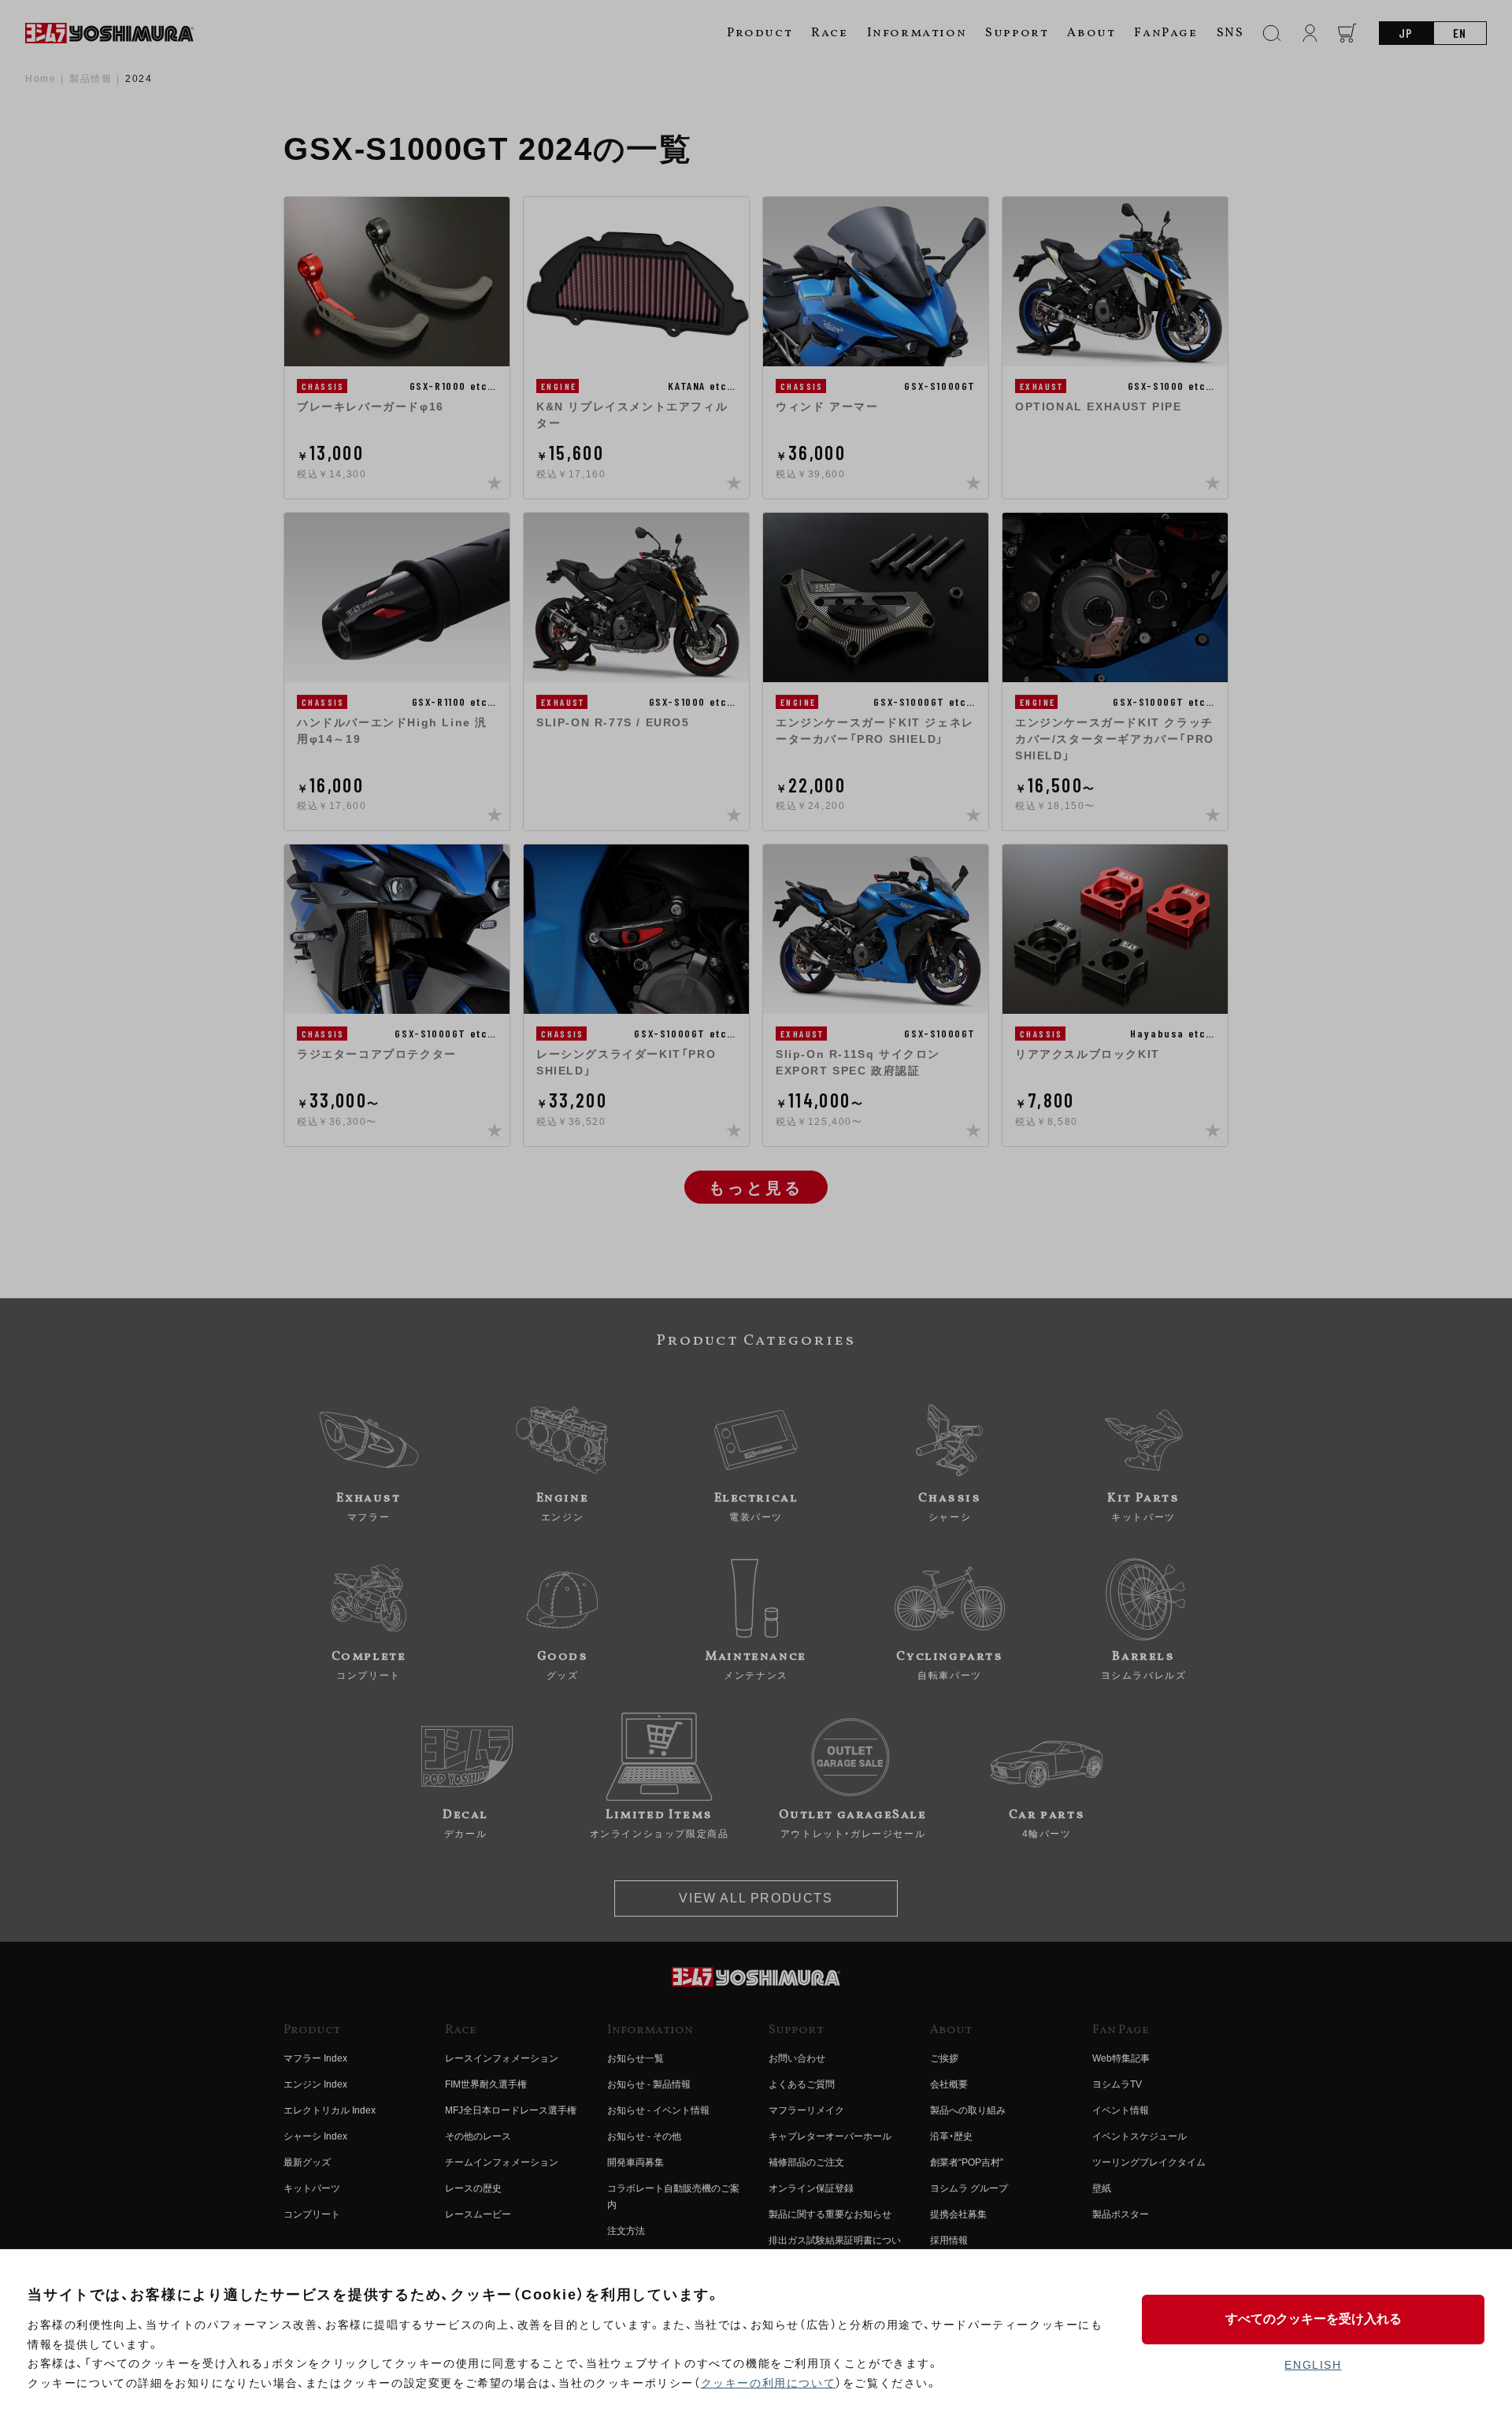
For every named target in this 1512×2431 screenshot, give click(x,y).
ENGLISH (1313, 2365)
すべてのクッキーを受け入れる (1314, 2319)
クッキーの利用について (769, 2383)
